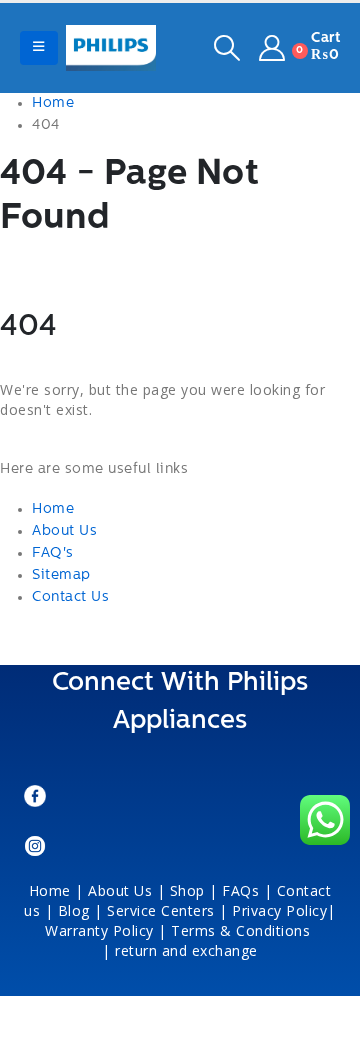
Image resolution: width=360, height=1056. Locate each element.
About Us (64, 531)
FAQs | (247, 890)
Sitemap (61, 575)
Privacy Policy (279, 910)
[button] (39, 48)
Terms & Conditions (243, 930)
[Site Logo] (111, 48)
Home (53, 509)
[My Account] (272, 48)
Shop (187, 890)
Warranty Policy (99, 930)
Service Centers (161, 910)
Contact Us (70, 597)
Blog (74, 910)
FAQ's (53, 553)
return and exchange (186, 950)
